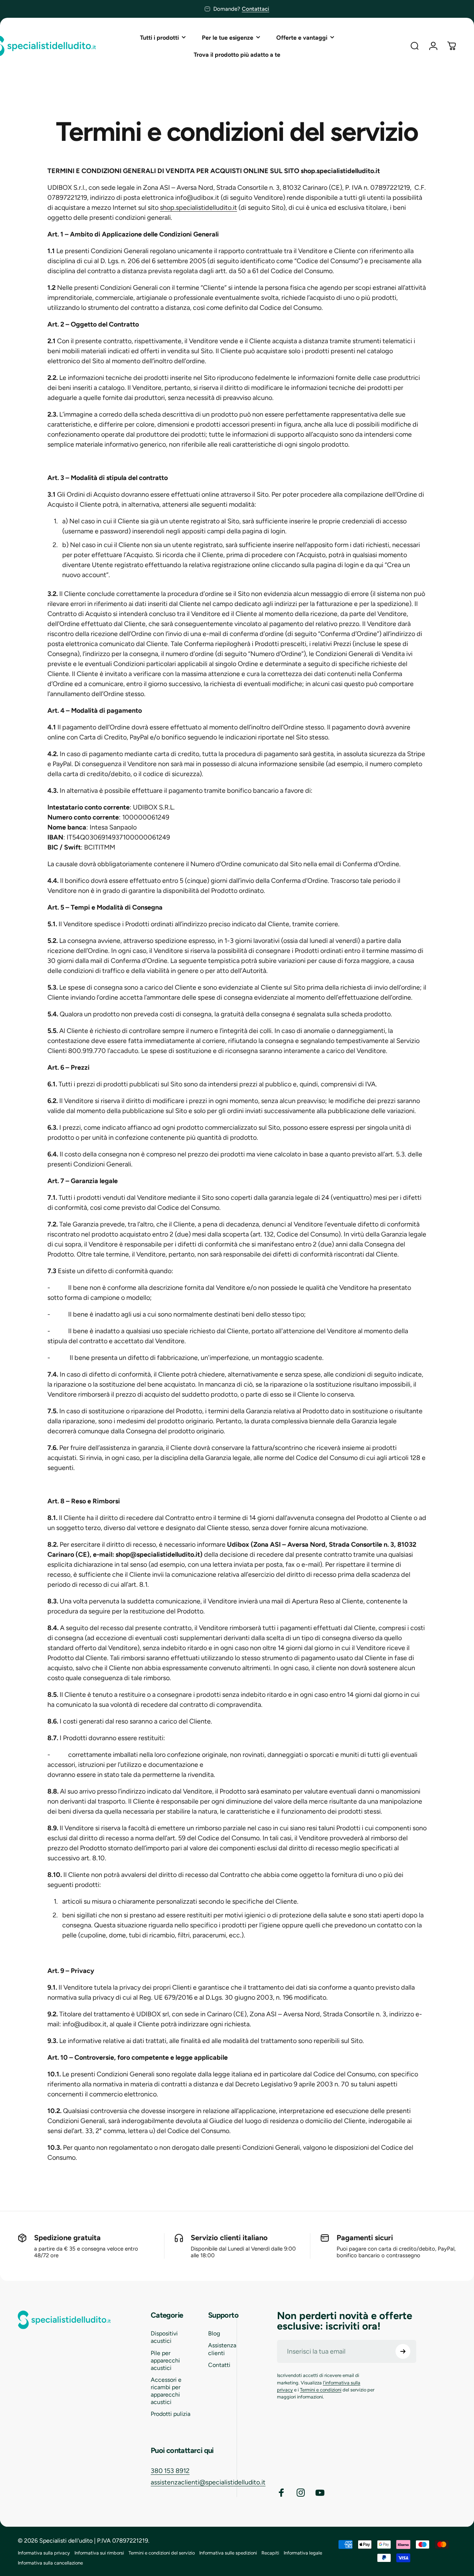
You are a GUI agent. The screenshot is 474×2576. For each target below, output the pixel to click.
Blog (214, 2333)
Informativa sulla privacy (44, 2553)
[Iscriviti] (403, 2351)
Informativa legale (303, 2553)
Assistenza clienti (222, 2349)
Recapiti (270, 2553)
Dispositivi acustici (164, 2337)
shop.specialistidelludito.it (198, 208)
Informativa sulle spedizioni (228, 2553)
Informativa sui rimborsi (99, 2553)
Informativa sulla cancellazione (50, 2563)
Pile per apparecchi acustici (165, 2360)
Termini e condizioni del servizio (162, 2553)
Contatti (219, 2365)
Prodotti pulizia (171, 2414)
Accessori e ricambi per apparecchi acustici (166, 2391)
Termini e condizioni (321, 2390)
